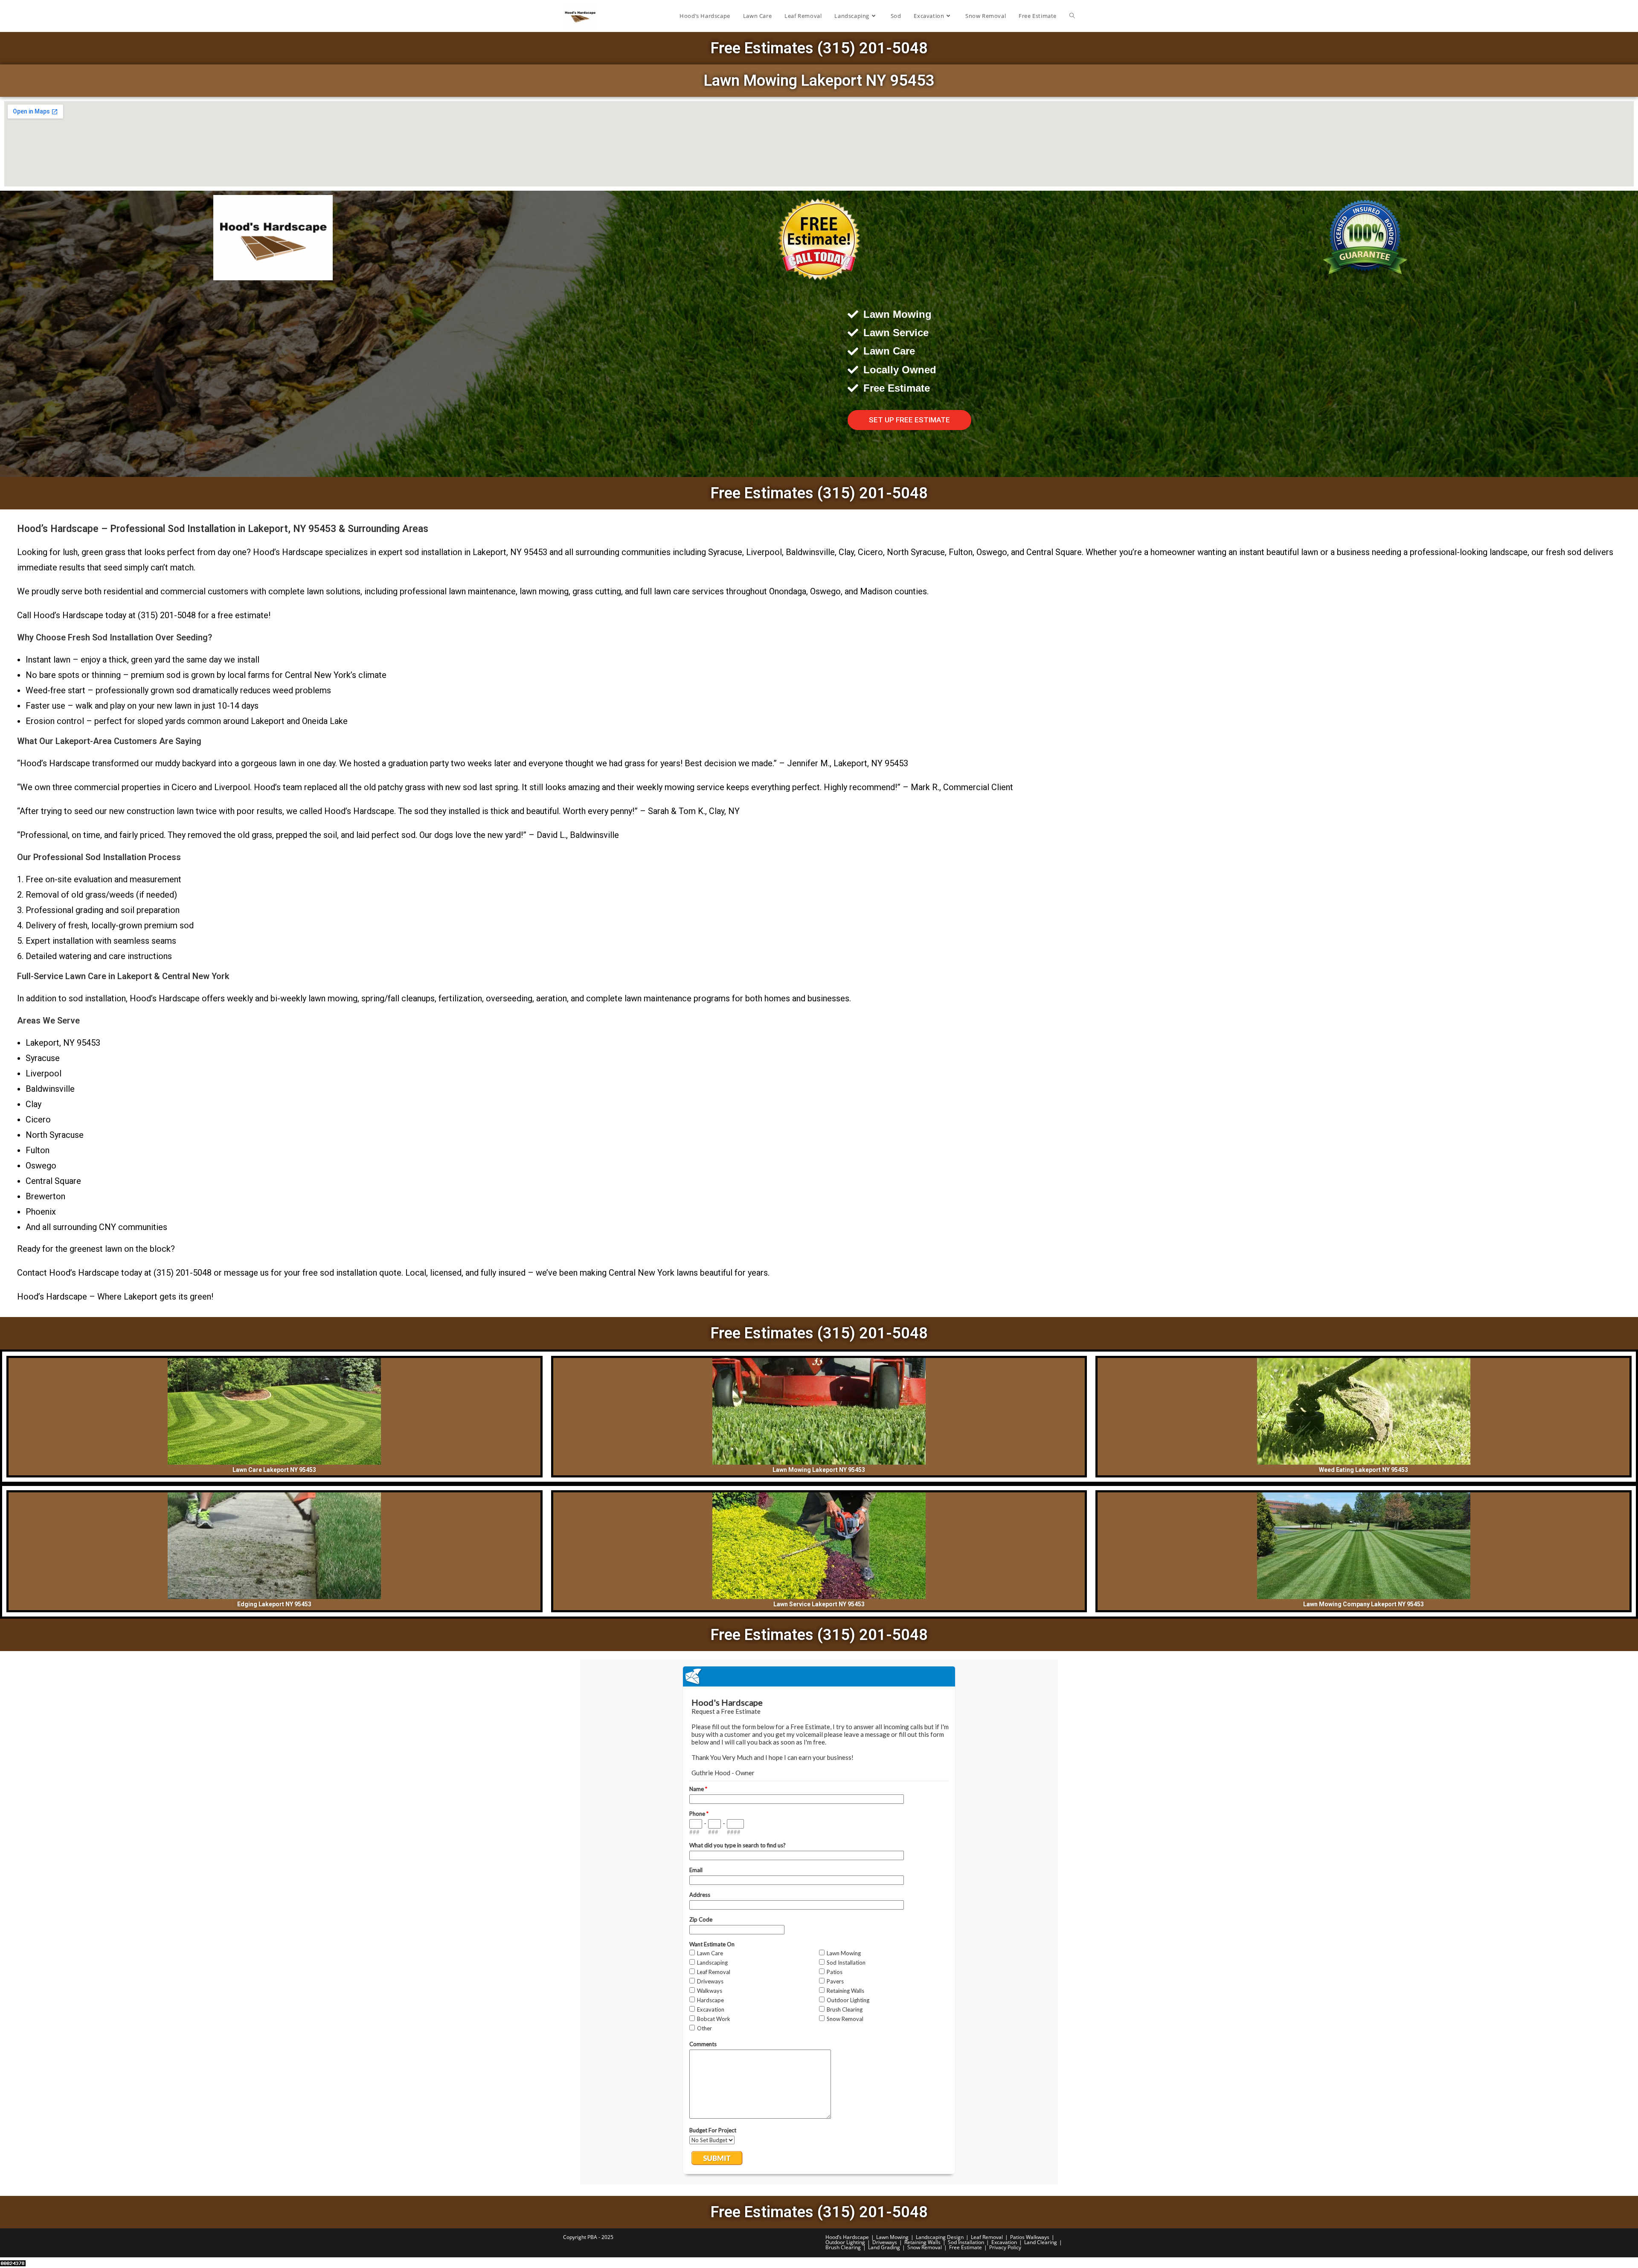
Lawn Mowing (892, 2237)
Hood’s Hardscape (847, 2237)
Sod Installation (966, 2242)
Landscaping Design (940, 2237)
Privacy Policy (1005, 2247)
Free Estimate (966, 2247)
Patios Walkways (1030, 2237)
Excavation (1004, 2242)
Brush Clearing (843, 2247)
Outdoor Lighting (845, 2242)
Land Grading (884, 2247)
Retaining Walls (922, 2242)
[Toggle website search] (1072, 16)
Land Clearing (1041, 2242)
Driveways (885, 2242)
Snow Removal (925, 2247)
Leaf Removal (987, 2237)
